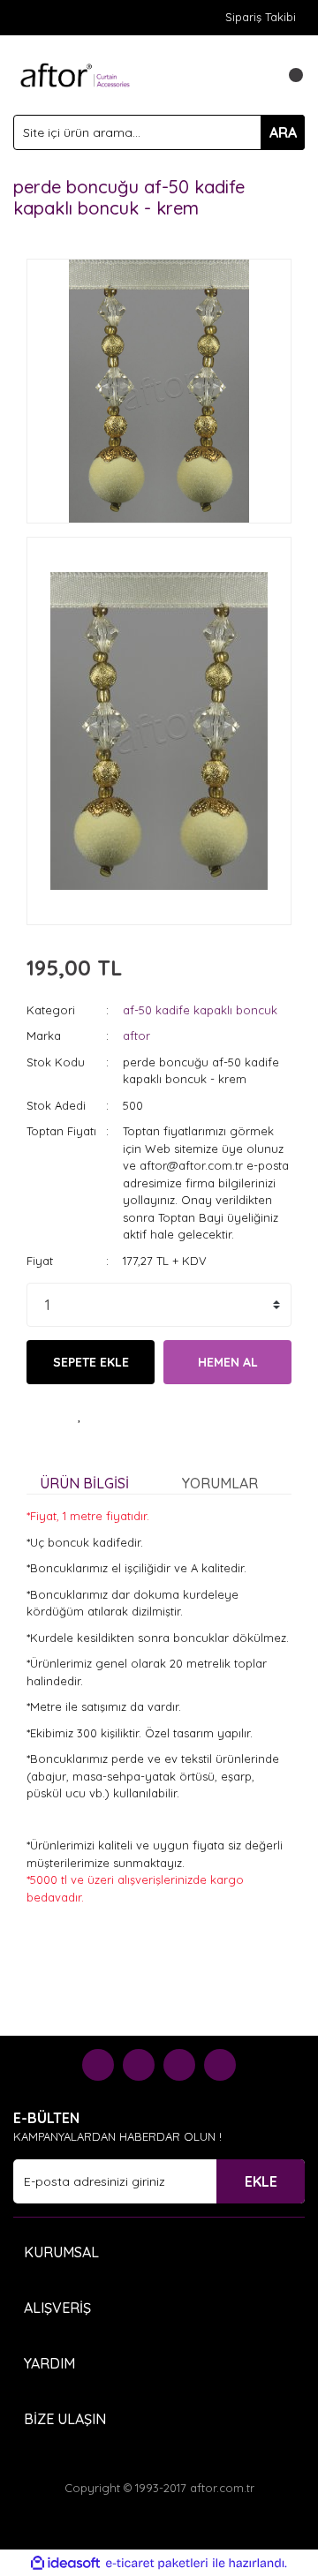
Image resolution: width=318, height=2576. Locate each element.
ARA (283, 132)
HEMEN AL (228, 1362)
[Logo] (75, 73)
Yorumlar (220, 1483)
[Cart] (287, 75)
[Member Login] (252, 75)
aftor (136, 1036)
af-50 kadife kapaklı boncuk (200, 1010)
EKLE (261, 2181)
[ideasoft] (65, 2564)
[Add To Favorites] (79, 1415)
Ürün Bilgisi (84, 1483)
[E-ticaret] (157, 2564)
